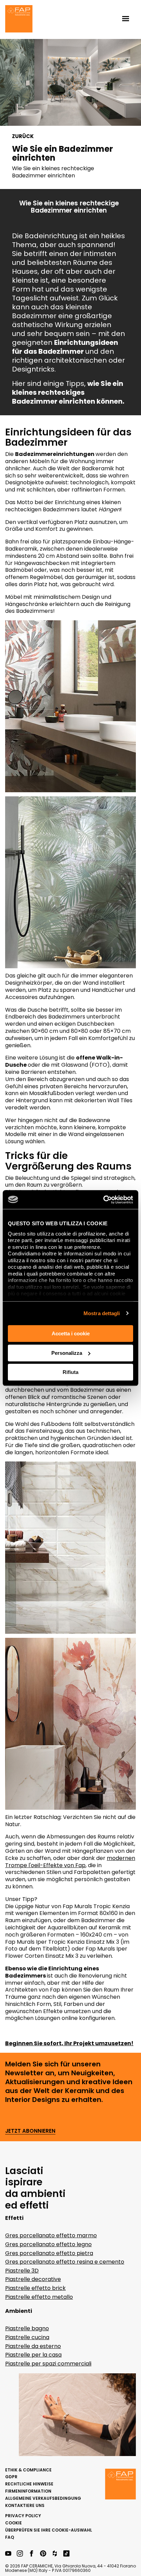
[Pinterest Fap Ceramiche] (43, 2554)
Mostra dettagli (102, 1313)
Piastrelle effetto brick (35, 2288)
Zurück (23, 136)
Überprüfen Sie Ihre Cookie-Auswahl (49, 2530)
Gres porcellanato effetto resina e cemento (65, 2262)
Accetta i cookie (71, 1333)
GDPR (11, 2477)
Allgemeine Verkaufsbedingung (43, 2498)
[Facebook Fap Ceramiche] (31, 2554)
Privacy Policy (23, 2516)
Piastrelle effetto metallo (39, 2297)
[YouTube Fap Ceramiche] (8, 2554)
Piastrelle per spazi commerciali (48, 2364)
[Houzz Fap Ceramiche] (55, 2554)
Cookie (14, 2523)
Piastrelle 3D (22, 2271)
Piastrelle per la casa (33, 2355)
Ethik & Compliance (28, 2470)
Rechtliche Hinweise (29, 2484)
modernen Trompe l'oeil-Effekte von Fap (70, 1862)
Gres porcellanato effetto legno (48, 2244)
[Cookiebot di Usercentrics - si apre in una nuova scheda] (103, 1200)
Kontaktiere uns (25, 2505)
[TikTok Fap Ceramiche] (66, 2554)
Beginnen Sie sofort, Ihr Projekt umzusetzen (68, 2043)
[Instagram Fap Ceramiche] (20, 2554)
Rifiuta (70, 1372)
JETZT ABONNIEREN (30, 2131)
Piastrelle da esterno (33, 2346)
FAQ (10, 2537)
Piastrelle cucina (27, 2337)
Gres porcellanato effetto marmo (51, 2235)
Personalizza (67, 1353)
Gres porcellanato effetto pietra (49, 2253)
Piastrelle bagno (27, 2328)
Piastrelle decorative (33, 2279)
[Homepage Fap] (19, 19)
